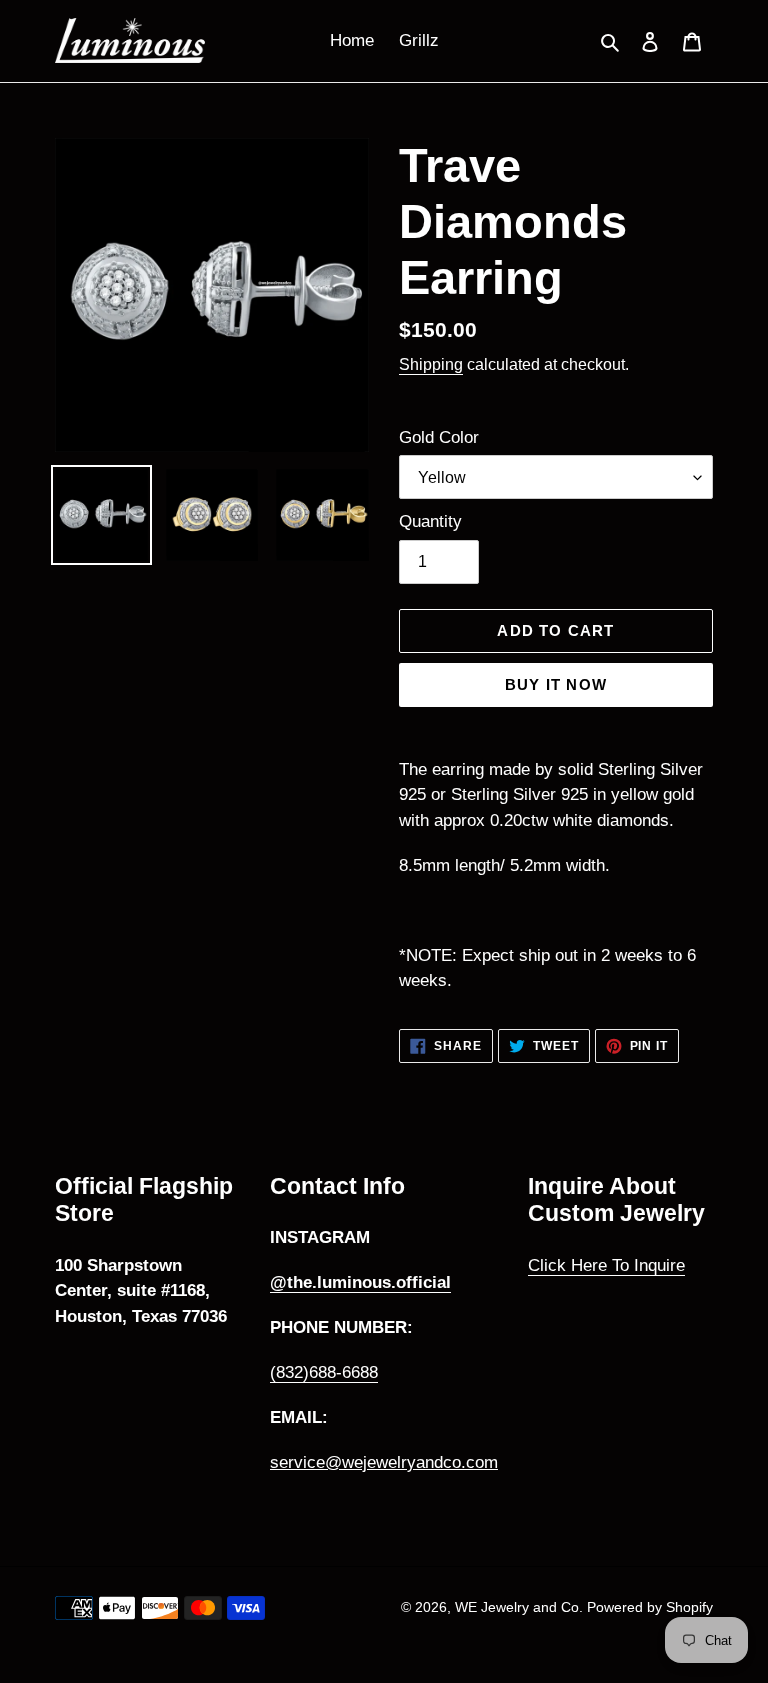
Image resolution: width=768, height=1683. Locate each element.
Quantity (430, 521)
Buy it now (556, 684)
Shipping (431, 364)
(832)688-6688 (324, 1372)
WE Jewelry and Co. (521, 1607)
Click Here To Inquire (606, 1265)
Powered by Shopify (650, 1607)
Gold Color (439, 437)
